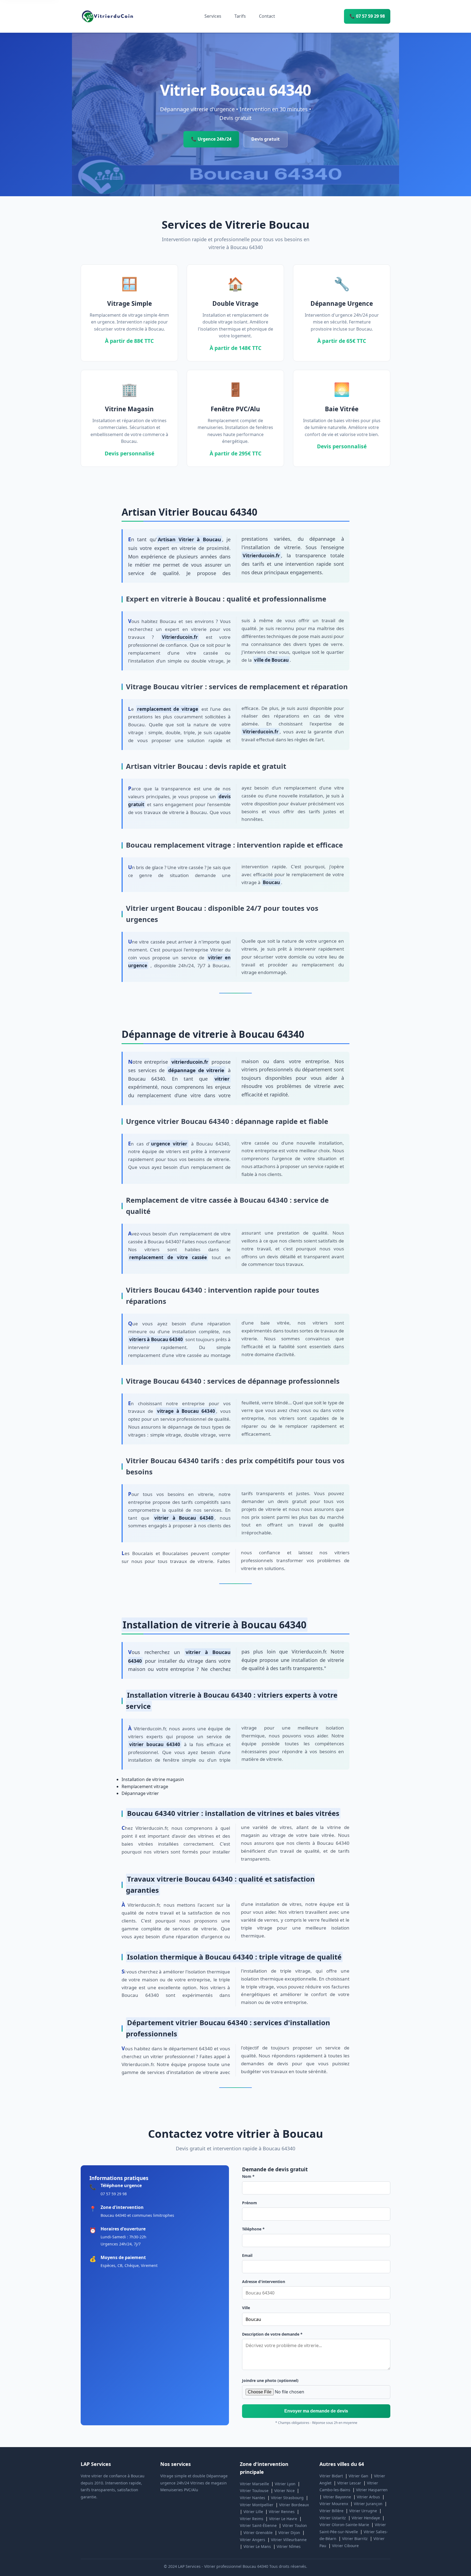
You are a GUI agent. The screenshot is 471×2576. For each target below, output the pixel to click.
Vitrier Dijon (289, 2533)
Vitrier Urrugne (363, 2511)
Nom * (248, 2176)
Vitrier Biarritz (355, 2539)
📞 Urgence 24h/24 (211, 139)
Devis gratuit (265, 139)
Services (213, 16)
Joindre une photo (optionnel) (270, 2380)
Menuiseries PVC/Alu (179, 2490)
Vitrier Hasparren (372, 2490)
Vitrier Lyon (285, 2484)
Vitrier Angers (253, 2540)
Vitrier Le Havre (283, 2519)
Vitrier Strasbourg (287, 2498)
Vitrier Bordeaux (294, 2505)
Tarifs (240, 16)
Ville (246, 2308)
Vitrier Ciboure (345, 2546)
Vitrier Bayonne (337, 2497)
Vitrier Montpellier (257, 2505)
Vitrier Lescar (349, 2483)
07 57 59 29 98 (114, 2194)
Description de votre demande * (272, 2334)
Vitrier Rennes (282, 2512)
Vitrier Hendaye (366, 2518)
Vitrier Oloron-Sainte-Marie (344, 2525)
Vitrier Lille (253, 2512)
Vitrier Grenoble (258, 2533)
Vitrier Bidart (331, 2476)
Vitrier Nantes (253, 2498)
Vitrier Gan (358, 2476)
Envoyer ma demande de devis (316, 2411)
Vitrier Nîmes (289, 2546)
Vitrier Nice (284, 2491)
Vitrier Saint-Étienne (258, 2525)
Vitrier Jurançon (368, 2504)
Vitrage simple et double (183, 2476)
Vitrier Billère (331, 2511)
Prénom (250, 2203)
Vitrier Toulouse (254, 2491)
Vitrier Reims (252, 2519)
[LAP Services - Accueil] (108, 16)
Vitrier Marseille (254, 2484)
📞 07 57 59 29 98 (367, 16)
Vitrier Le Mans (257, 2546)
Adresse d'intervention (264, 2282)
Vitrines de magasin (209, 2483)
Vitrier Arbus (368, 2497)
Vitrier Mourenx (334, 2504)
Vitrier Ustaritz (333, 2518)
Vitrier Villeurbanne (289, 2540)
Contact (267, 16)
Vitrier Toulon (295, 2525)
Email (247, 2255)
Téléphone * (253, 2229)
